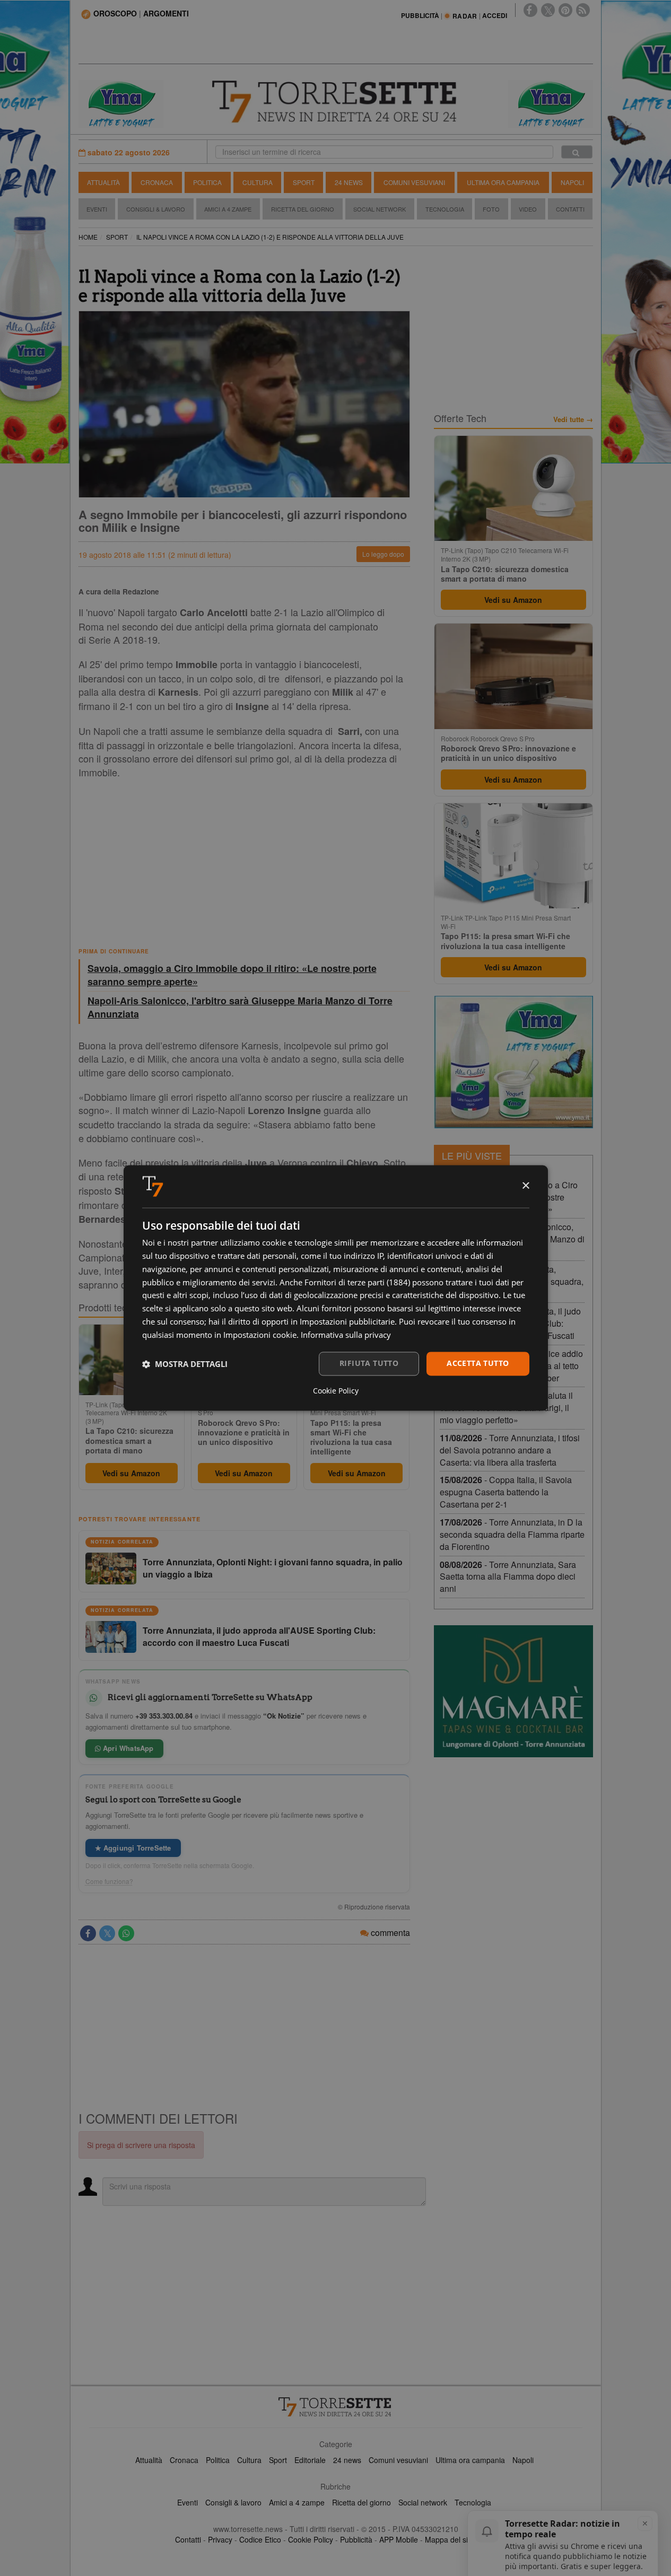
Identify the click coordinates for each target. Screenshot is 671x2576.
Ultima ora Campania (503, 182)
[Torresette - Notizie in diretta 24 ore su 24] (336, 2407)
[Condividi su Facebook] (88, 1933)
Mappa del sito (450, 2539)
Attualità (103, 182)
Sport (304, 182)
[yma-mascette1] (551, 103)
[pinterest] (565, 10)
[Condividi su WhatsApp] (126, 1933)
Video (528, 209)
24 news (347, 2460)
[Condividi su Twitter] (107, 1933)
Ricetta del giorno (303, 209)
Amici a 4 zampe (297, 2502)
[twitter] (548, 10)
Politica (207, 182)
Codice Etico (260, 2539)
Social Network (380, 209)
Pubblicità (356, 2539)
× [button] (525, 1186)
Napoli (572, 182)
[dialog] (336, 1288)
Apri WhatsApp (127, 1748)
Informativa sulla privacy (346, 1335)
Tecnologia (445, 209)
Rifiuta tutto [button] (369, 1364)
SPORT (117, 237)
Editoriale (310, 2460)
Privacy (220, 2539)
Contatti (570, 209)
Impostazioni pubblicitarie (347, 1321)
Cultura (258, 182)
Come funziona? (109, 1881)
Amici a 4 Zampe (228, 209)
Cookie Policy (311, 2539)
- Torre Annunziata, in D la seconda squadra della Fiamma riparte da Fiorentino (512, 1534)
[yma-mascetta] (121, 103)
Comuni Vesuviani (414, 182)
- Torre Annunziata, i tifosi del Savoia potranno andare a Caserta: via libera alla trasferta (510, 1450)
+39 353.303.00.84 (164, 1716)
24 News (349, 182)
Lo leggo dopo (383, 554)
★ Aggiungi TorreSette (133, 1848)
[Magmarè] (513, 1691)
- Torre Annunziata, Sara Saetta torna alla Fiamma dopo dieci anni (508, 1577)
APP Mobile (399, 2539)
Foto (491, 209)
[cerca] (577, 152)
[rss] (583, 10)
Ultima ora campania (470, 2460)
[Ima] (513, 1062)
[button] (185, 1364)
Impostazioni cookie (260, 1335)
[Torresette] (336, 102)
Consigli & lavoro (233, 2502)
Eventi (97, 209)
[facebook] (530, 10)
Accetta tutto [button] (478, 1364)
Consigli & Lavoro (156, 209)
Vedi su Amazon (131, 1473)
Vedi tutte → (573, 419)
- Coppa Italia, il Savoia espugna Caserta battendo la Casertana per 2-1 (506, 1492)
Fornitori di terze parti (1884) (357, 1282)
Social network (423, 2502)
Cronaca (157, 182)
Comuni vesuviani (398, 2460)
